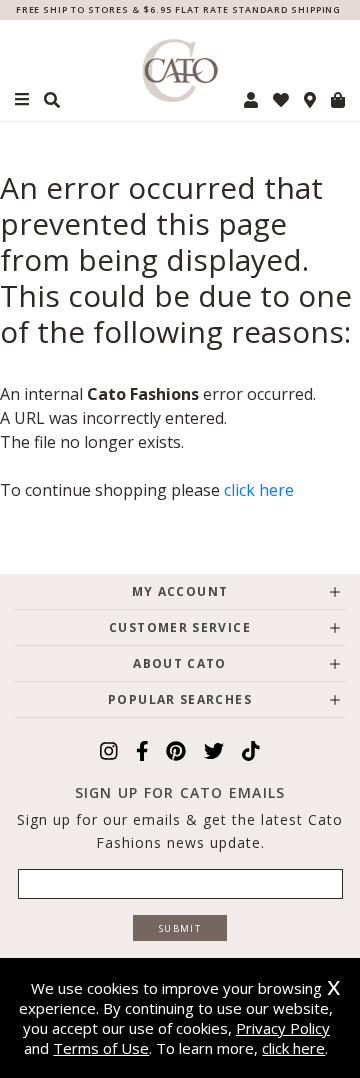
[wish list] (281, 100)
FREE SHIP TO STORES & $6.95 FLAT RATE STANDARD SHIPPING (179, 9)
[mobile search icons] (52, 100)
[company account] (251, 100)
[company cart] (338, 100)
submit (180, 928)
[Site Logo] (180, 70)
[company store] (310, 100)
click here (259, 490)
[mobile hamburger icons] (22, 99)
